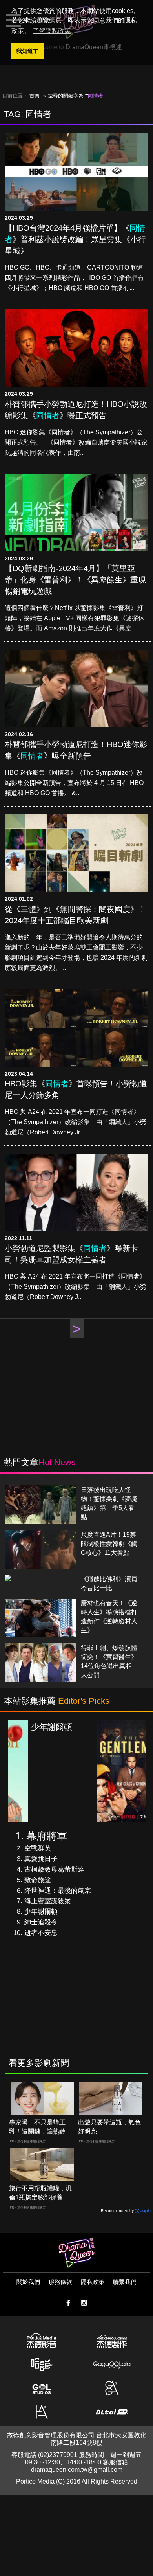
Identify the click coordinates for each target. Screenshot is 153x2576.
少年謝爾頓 (41, 1912)
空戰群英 (38, 1848)
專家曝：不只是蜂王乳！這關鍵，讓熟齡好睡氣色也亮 (40, 2127)
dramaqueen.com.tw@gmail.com (77, 2470)
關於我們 (28, 2282)
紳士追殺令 (41, 1922)
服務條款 (60, 2282)
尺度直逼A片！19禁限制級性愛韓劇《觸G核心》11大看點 (109, 1544)
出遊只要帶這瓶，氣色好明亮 (109, 2127)
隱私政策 (93, 2282)
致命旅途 (38, 1880)
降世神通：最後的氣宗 (58, 1891)
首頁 (35, 96)
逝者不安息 (41, 1933)
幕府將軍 (47, 1836)
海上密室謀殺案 (48, 1901)
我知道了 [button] (27, 51)
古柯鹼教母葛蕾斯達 (54, 1870)
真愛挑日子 (41, 1859)
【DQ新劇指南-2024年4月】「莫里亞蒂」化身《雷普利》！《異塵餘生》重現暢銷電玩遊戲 (75, 580)
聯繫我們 (125, 2282)
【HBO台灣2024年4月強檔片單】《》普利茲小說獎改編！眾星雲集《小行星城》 (75, 239)
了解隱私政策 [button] (52, 31)
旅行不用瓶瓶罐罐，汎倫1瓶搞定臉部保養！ (40, 2193)
